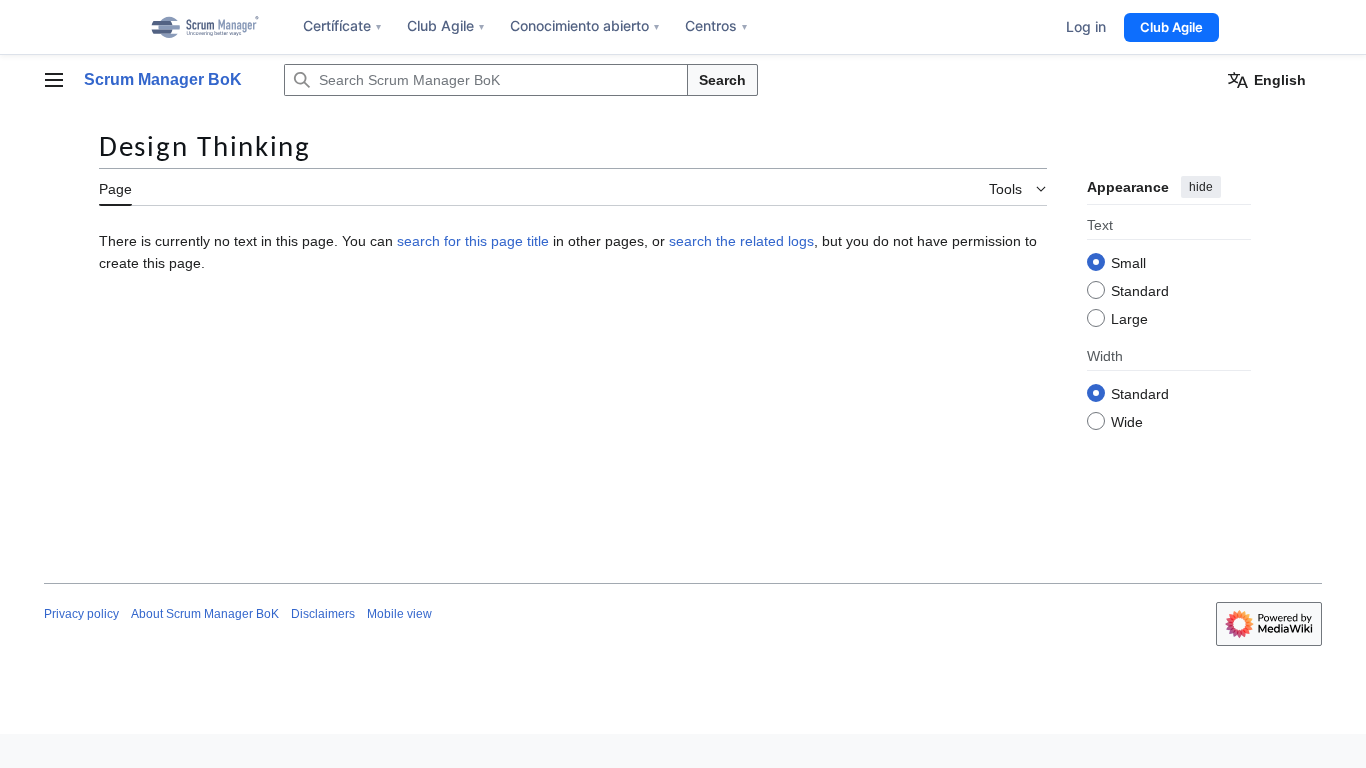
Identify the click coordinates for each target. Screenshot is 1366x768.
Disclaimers (323, 614)
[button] (54, 80)
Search (722, 80)
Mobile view (399, 614)
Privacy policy (81, 614)
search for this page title (473, 241)
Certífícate (342, 25)
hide (1201, 187)
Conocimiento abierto (584, 25)
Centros (716, 25)
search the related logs (741, 241)
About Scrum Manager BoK (205, 614)
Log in (1086, 26)
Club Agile (445, 25)
